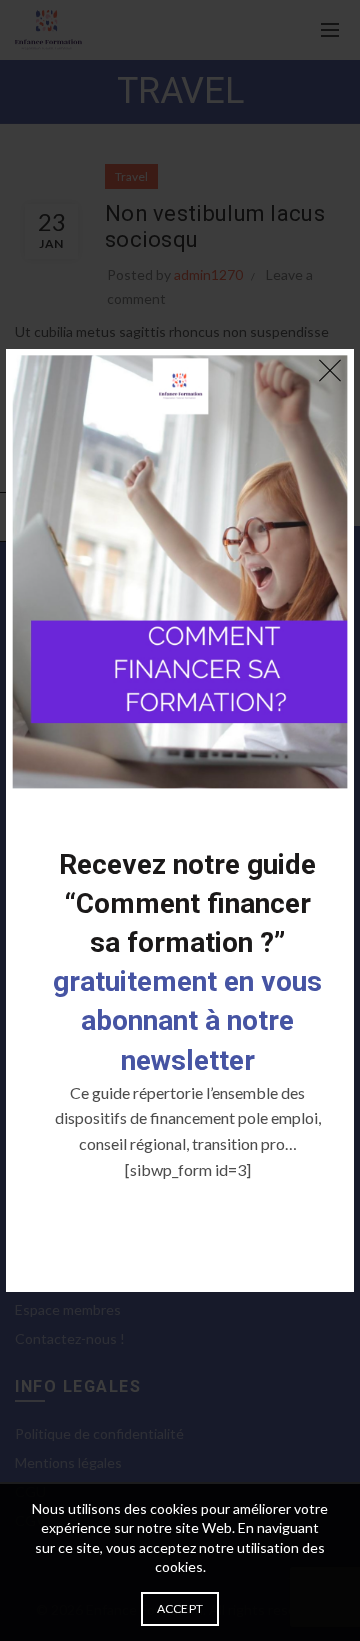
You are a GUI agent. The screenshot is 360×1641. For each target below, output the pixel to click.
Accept (180, 1608)
